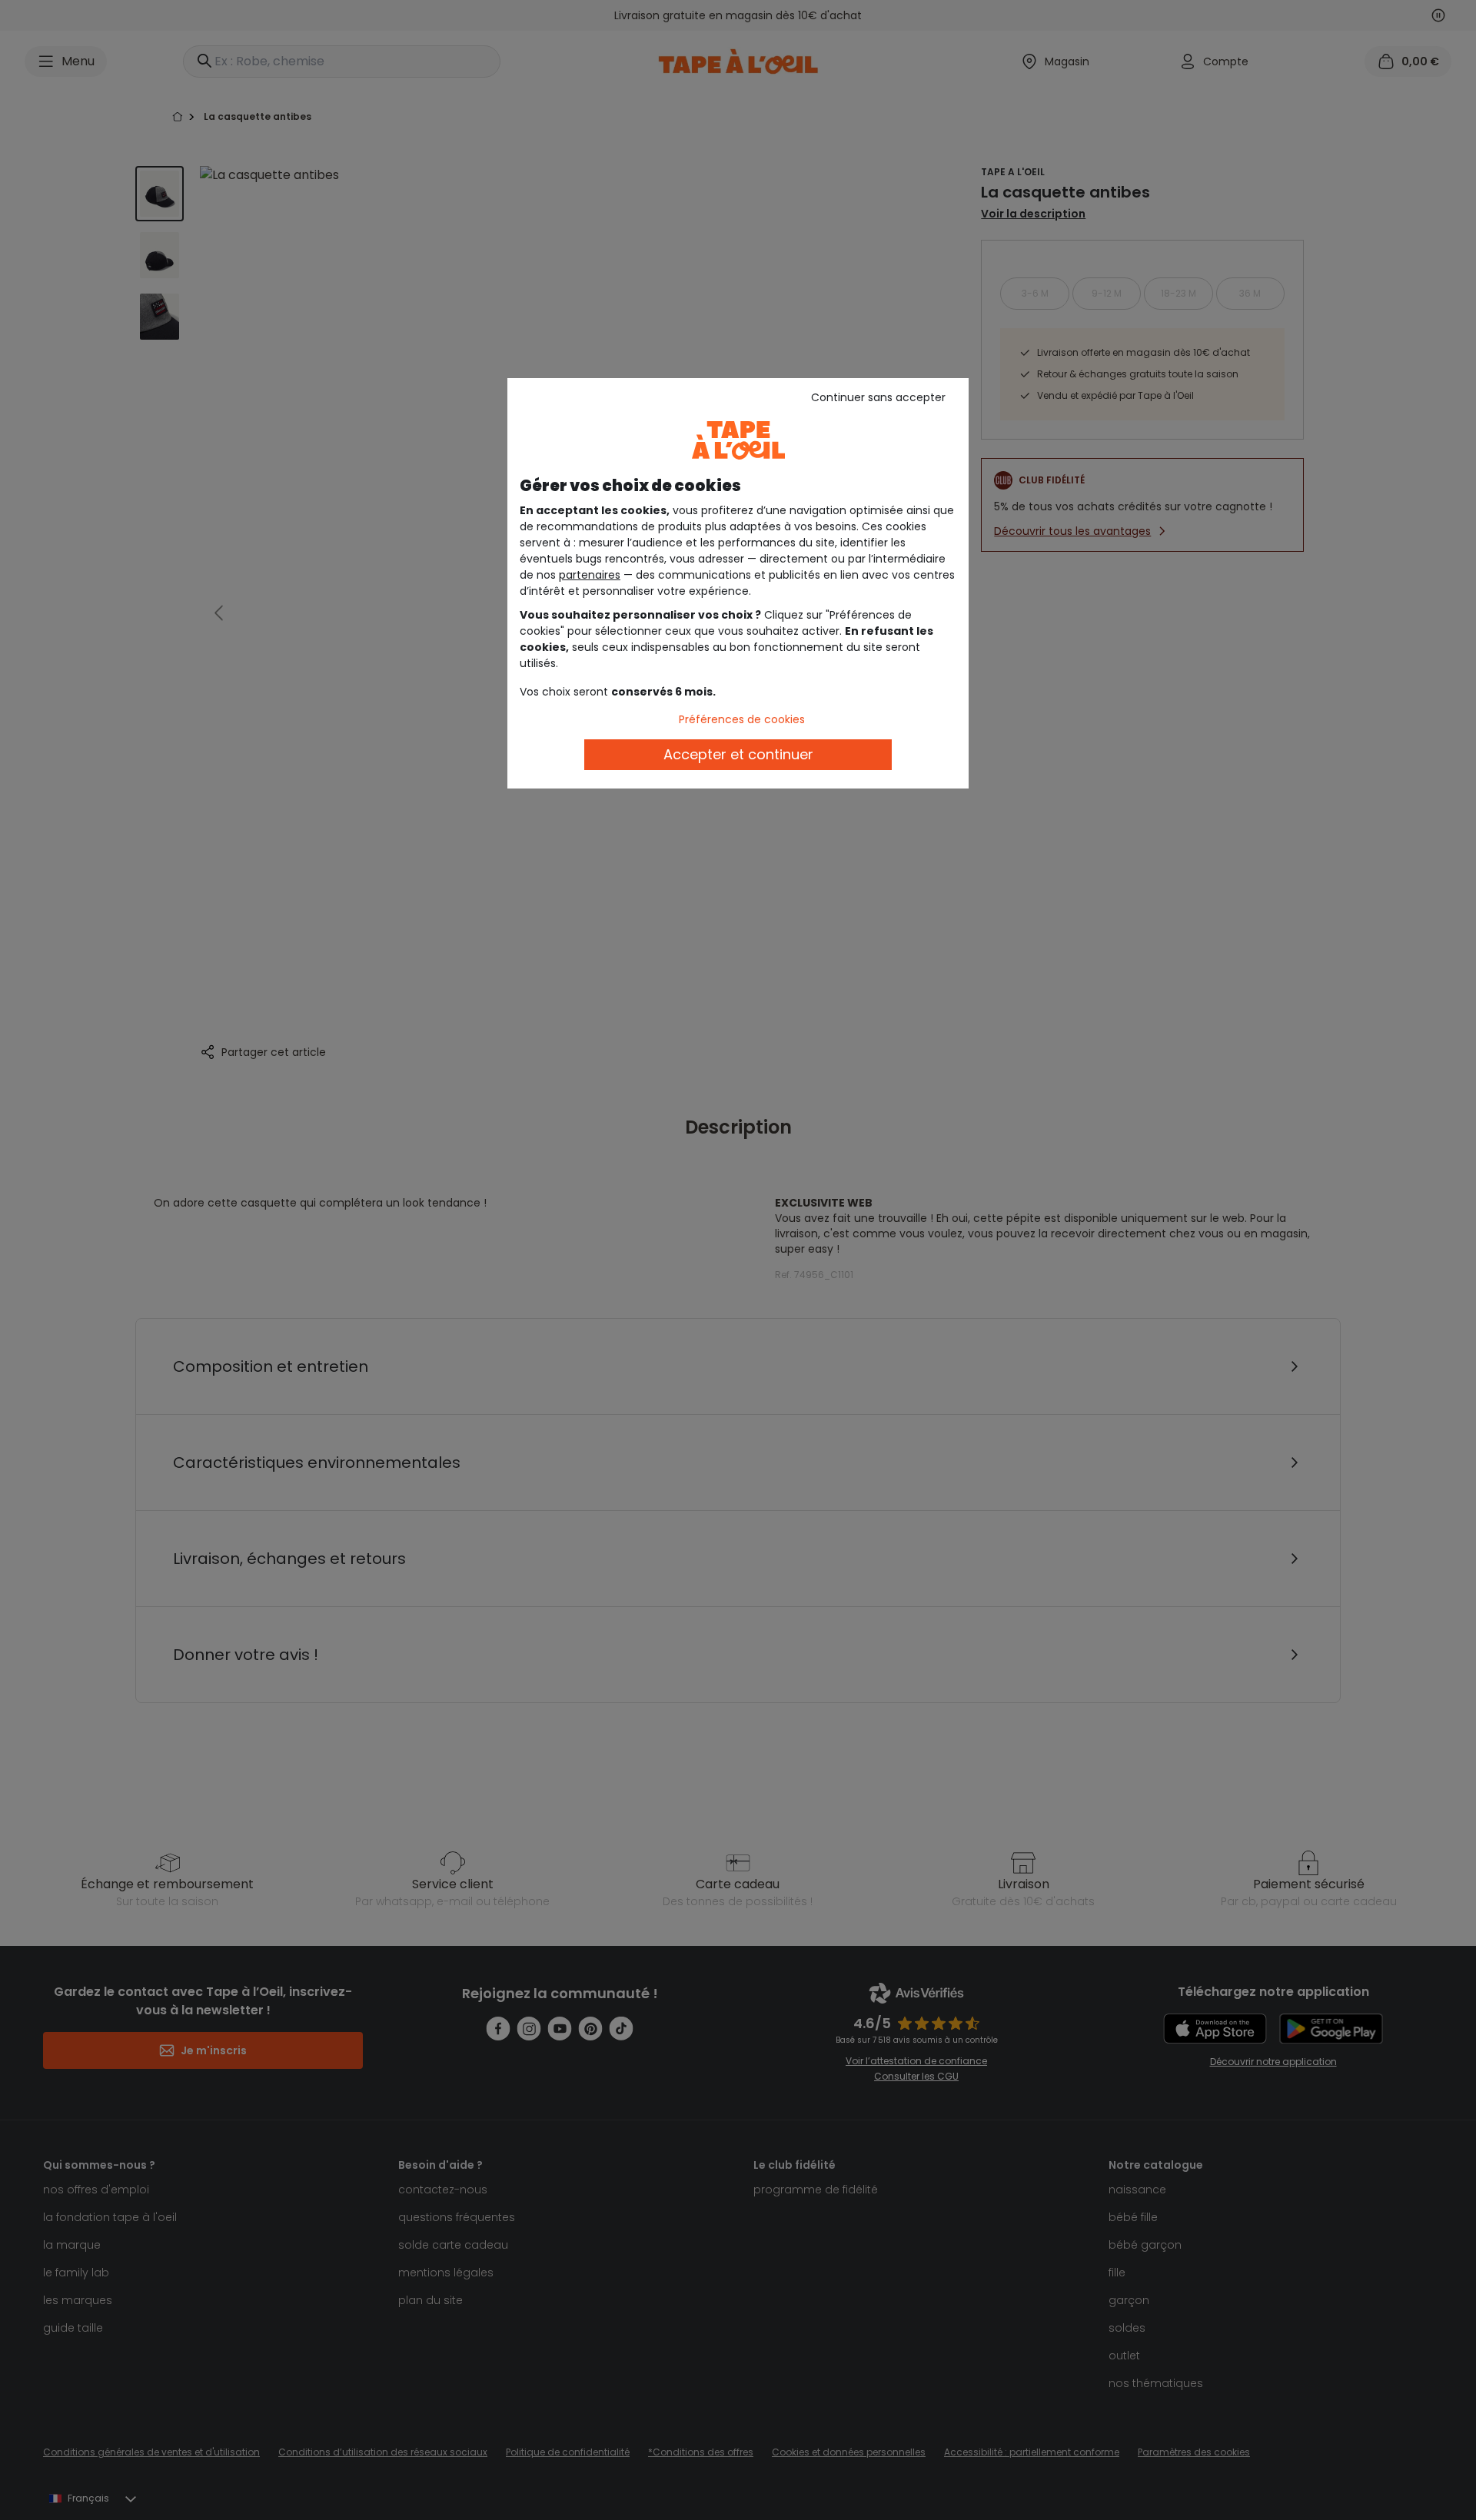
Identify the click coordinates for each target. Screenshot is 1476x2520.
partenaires (590, 575)
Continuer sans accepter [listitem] (878, 397)
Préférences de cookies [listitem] (742, 719)
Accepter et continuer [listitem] (738, 754)
